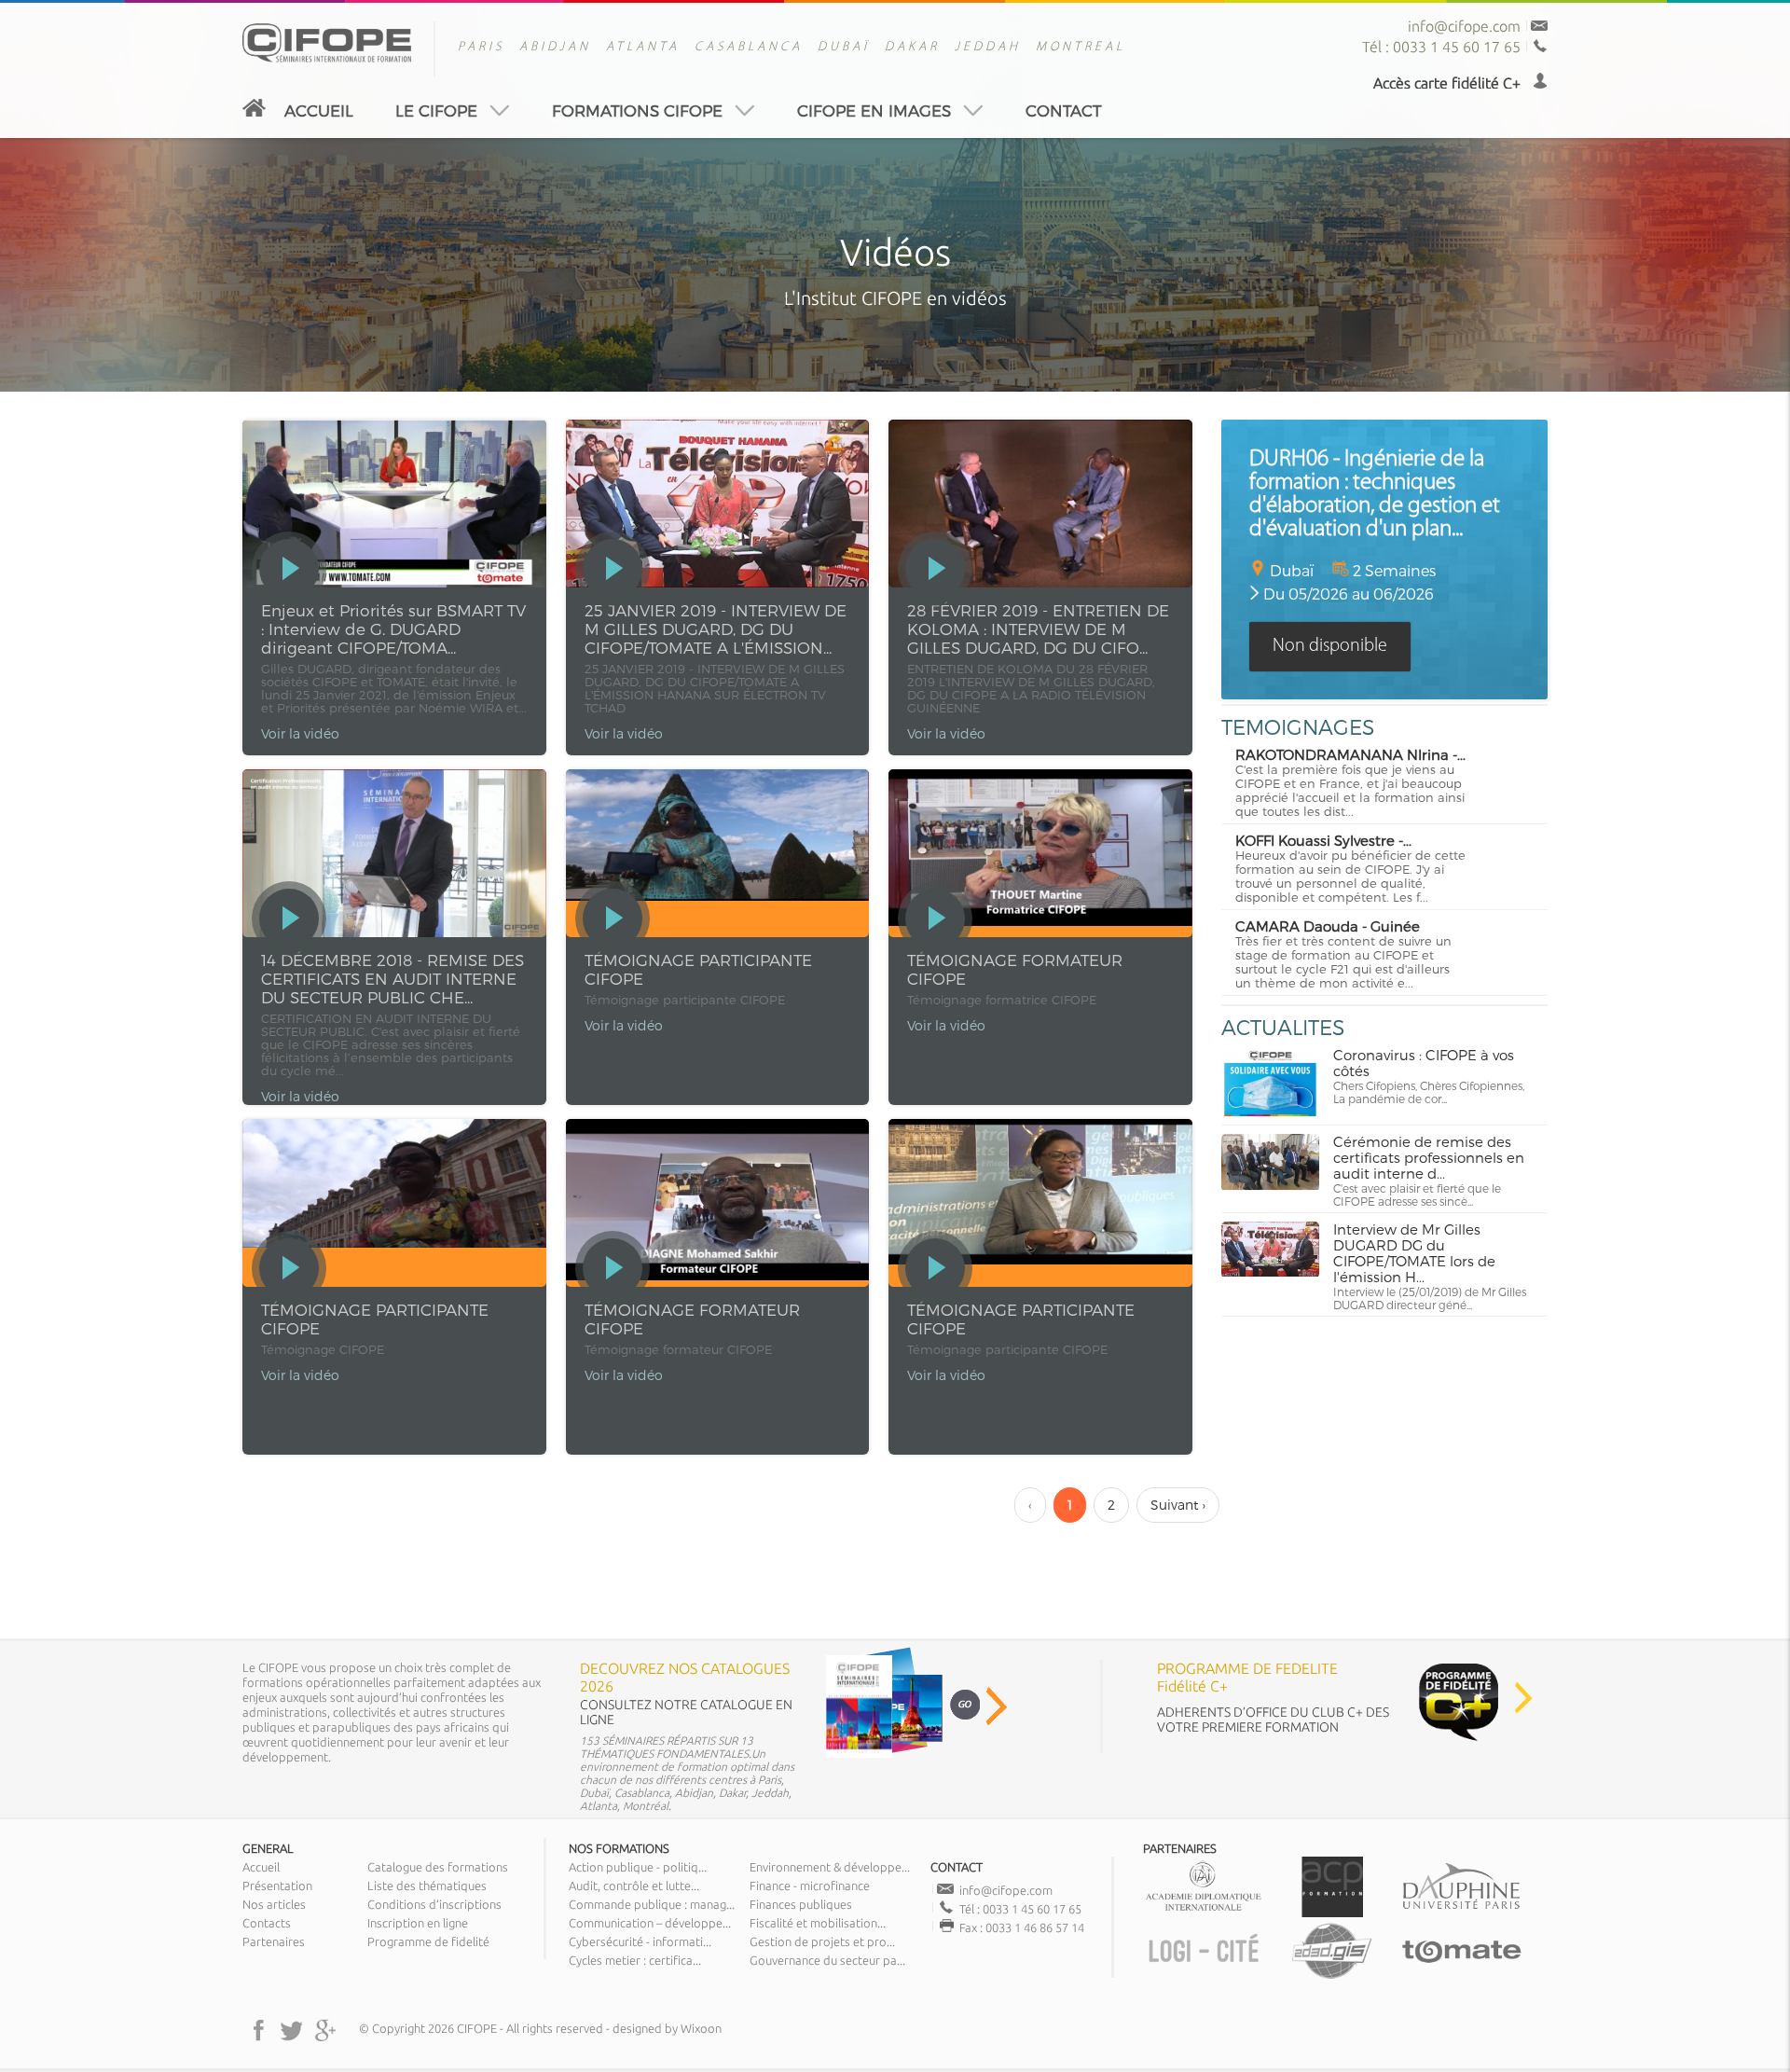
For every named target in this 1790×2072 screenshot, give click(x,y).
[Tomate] (1461, 1976)
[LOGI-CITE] (1204, 1976)
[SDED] (1332, 1976)
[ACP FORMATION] (1332, 1912)
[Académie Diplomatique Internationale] (1204, 1912)
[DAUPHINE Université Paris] (1461, 1912)
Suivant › (1178, 1505)
